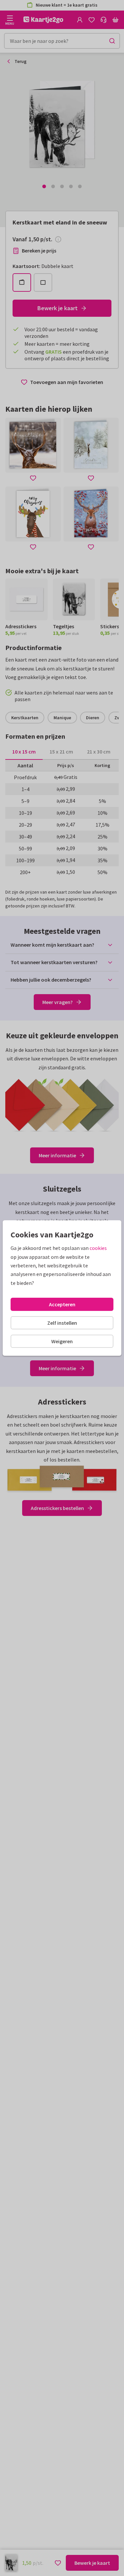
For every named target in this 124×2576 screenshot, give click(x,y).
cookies (98, 1248)
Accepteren (62, 1304)
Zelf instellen (62, 1323)
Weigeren (62, 1341)
